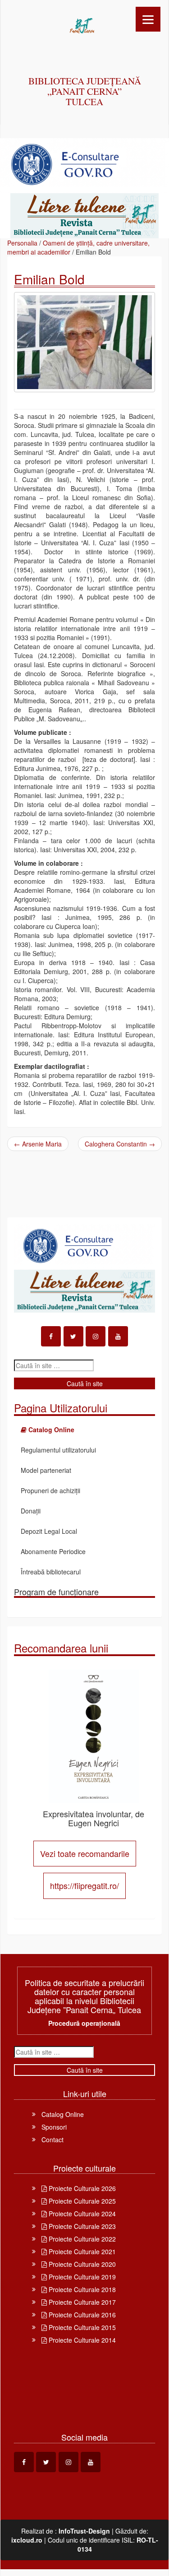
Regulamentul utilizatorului (58, 1450)
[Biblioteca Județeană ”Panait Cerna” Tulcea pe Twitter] (73, 1336)
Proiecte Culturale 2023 (81, 2226)
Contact (53, 2140)
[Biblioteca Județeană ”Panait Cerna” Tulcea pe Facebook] (51, 1336)
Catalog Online (63, 2114)
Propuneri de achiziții (50, 1490)
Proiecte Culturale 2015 (81, 2327)
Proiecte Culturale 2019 (81, 2277)
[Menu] (148, 19)
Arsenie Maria (38, 1144)
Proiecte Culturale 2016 (81, 2315)
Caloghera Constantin (120, 1144)
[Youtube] (118, 1336)
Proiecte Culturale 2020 (81, 2264)
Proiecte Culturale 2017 (81, 2302)
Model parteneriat (46, 1470)
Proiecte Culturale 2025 (81, 2201)
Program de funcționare (56, 1592)
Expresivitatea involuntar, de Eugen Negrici (94, 1818)
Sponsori (54, 2127)
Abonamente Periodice (53, 1551)
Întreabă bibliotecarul (51, 1572)
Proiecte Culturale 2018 (81, 2289)
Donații (31, 1511)
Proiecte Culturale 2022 (81, 2239)
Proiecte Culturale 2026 (81, 2188)
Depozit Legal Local (49, 1531)
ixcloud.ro (27, 2540)
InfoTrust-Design (84, 2531)
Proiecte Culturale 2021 (81, 2251)
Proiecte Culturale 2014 (81, 2340)
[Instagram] (96, 1336)
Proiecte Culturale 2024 (81, 2214)
